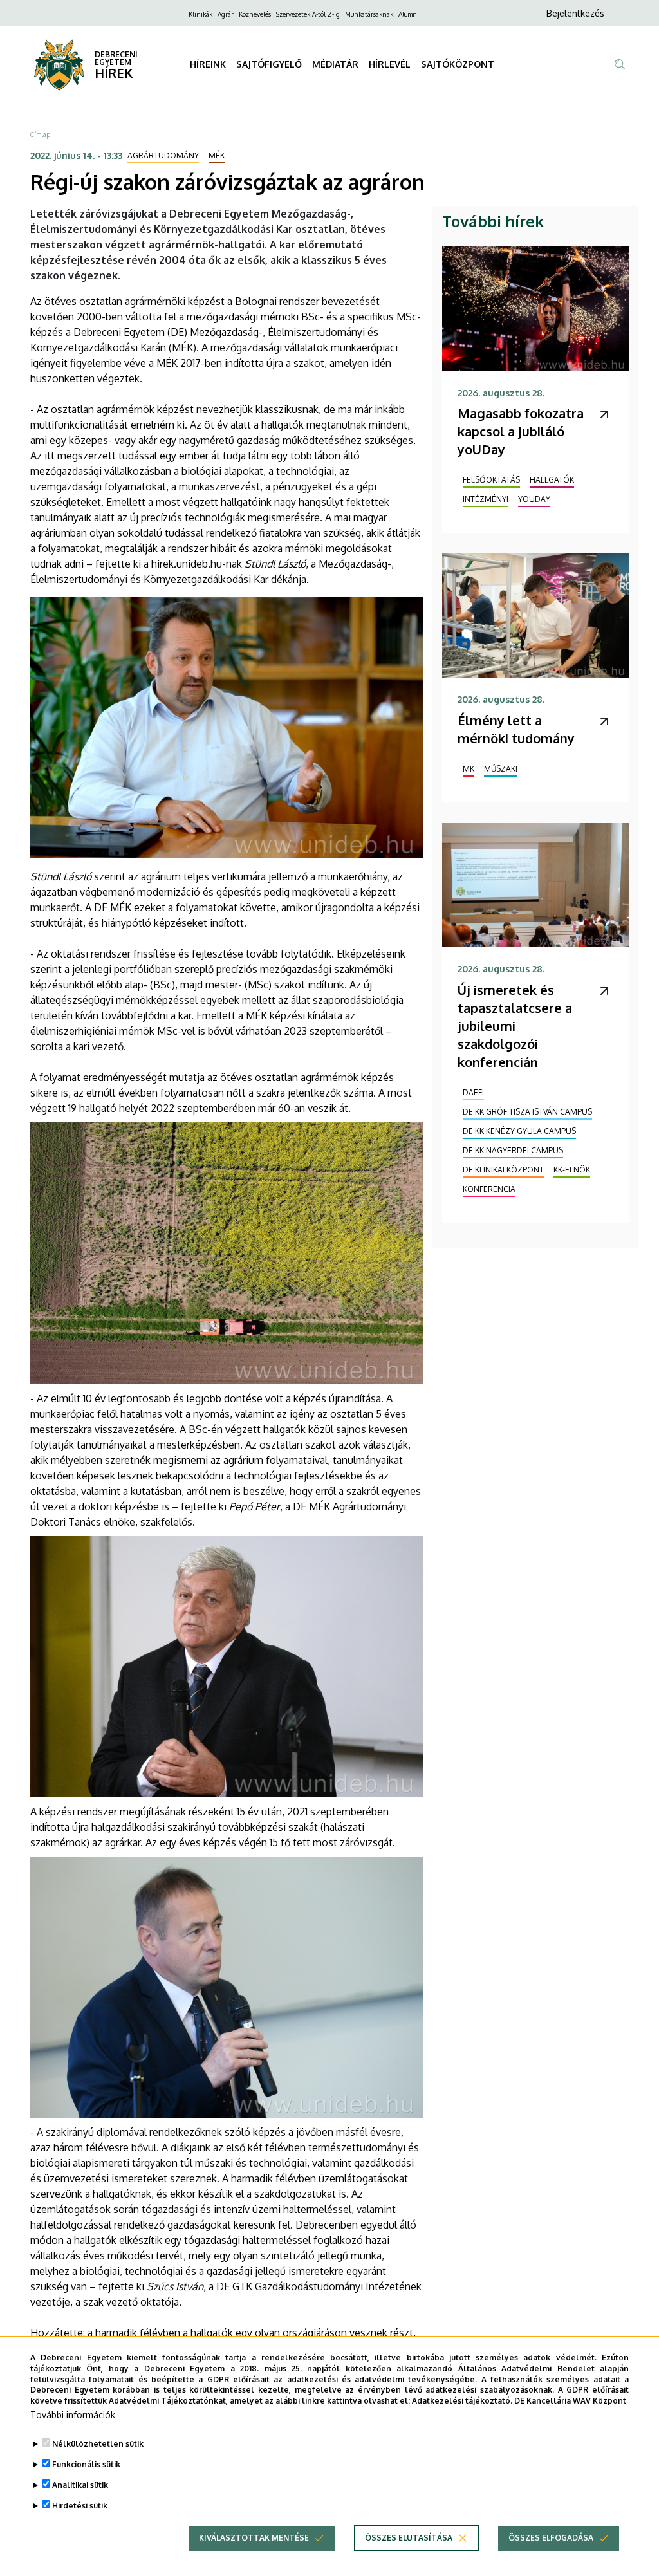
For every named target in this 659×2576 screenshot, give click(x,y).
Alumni (409, 14)
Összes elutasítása (409, 2538)
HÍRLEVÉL (390, 64)
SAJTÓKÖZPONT (458, 64)
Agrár (226, 14)
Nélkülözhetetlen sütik (98, 2444)
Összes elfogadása (551, 2538)
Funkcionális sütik (86, 2464)
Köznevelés (255, 14)
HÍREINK (208, 64)
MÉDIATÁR (335, 64)
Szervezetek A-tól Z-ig (308, 14)
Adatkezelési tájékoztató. (462, 2401)
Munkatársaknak (369, 14)
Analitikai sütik (80, 2485)
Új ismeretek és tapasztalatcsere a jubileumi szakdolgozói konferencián (515, 1026)
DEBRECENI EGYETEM (116, 58)
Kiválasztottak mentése (254, 2538)
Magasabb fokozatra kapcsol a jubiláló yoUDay (521, 431)
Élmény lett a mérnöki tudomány (516, 729)
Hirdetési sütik (80, 2506)
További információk (73, 2415)
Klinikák (200, 14)
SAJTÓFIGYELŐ (269, 64)
